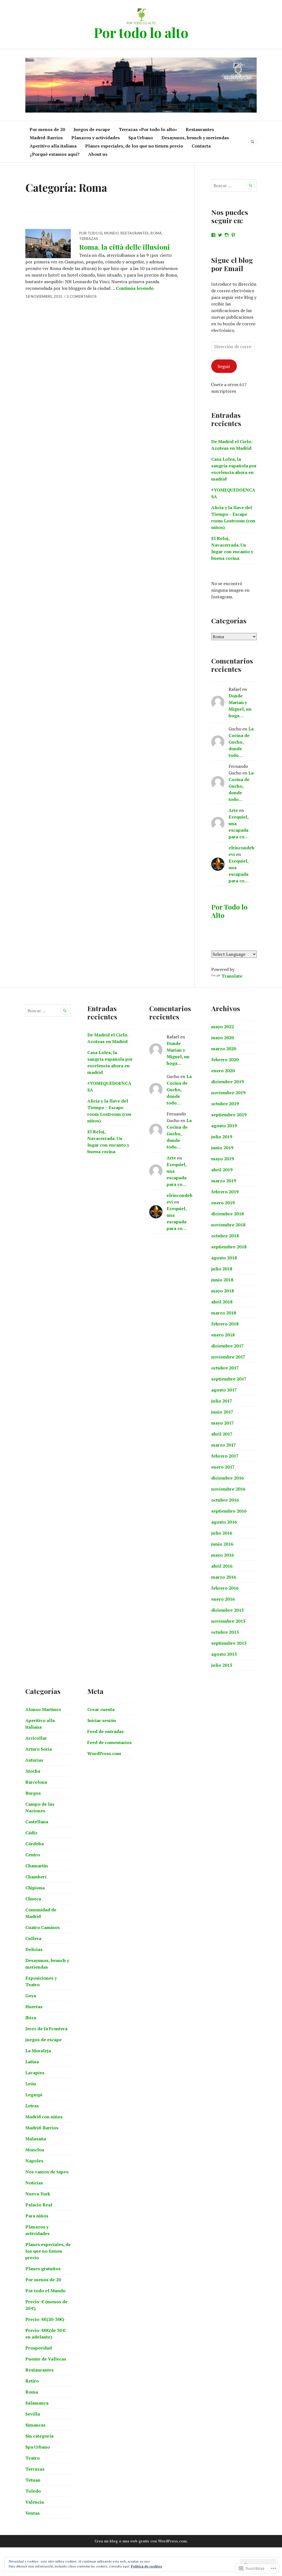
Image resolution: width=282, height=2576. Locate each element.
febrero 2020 (225, 1060)
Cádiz (31, 1833)
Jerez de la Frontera (46, 2029)
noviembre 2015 (228, 1621)
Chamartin (37, 1866)
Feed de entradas (105, 1731)
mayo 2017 (223, 1423)
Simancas (35, 2425)
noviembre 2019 (228, 1093)
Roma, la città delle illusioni (124, 247)
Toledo (33, 2491)
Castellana (37, 1822)
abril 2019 (222, 1170)
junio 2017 (222, 1412)
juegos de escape (44, 2040)
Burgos (33, 1793)
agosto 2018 (224, 1258)
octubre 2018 (225, 1236)
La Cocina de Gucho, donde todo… (241, 742)
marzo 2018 (224, 1313)
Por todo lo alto (141, 32)
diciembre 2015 (227, 1610)
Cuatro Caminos (43, 1927)
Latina (32, 2062)
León (31, 2084)
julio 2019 (222, 1137)
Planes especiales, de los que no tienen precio (134, 146)
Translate (232, 976)
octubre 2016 (225, 1500)
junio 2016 (222, 1544)
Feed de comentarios (109, 1742)
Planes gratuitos (43, 2269)
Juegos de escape (92, 129)
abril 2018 (222, 1302)
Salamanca (37, 2403)
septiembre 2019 (229, 1115)
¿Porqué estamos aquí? (55, 154)
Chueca (33, 1899)
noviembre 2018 (228, 1225)
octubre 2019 (225, 1104)
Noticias (34, 2183)
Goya (31, 1996)
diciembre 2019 (227, 1082)
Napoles (34, 2161)
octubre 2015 (225, 1632)
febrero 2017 (225, 1456)
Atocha (33, 1771)
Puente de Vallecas (46, 2359)
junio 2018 (222, 1280)
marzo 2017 (224, 1445)
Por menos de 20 (47, 129)
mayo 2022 (223, 1027)
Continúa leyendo (135, 288)
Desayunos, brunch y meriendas (195, 138)
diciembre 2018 (227, 1214)
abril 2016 (222, 1566)
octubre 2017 (225, 1368)
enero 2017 (223, 1467)
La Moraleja (38, 2051)
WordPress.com (104, 1753)
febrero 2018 (225, 1324)
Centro (33, 1855)
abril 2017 (222, 1434)
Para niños (37, 2216)
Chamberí (36, 1877)
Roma (156, 233)
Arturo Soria (39, 1749)
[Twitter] (220, 235)
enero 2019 (223, 1203)
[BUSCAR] (253, 142)
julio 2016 (222, 1533)
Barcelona (36, 1782)
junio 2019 (222, 1148)
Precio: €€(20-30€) (45, 2319)
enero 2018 (223, 1335)
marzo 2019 (224, 1181)
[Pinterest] (233, 235)
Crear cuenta (101, 1709)
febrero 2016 (225, 1588)
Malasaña (36, 2139)
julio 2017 (222, 1401)
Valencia (35, 2502)
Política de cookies (146, 2566)
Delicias (34, 1949)
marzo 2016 (224, 1577)
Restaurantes (200, 129)
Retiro (32, 2381)
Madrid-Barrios (46, 138)
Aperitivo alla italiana (53, 146)
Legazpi (34, 2095)
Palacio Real (39, 2205)
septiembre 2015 (229, 1643)
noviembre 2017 (228, 1357)
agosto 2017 (224, 1390)
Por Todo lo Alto (229, 911)
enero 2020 (223, 1071)
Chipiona (35, 1888)
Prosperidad (39, 2348)
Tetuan (33, 2480)
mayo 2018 (223, 1291)
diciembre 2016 (227, 1478)
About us (98, 154)
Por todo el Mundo (99, 233)
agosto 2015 (224, 1654)
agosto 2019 (224, 1126)
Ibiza (31, 2018)
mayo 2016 (223, 1555)
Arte (233, 810)
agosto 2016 (224, 1522)
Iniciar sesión (102, 1720)
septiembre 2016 (229, 1511)
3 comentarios (82, 296)
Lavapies (35, 2073)
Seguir (224, 366)
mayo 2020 (223, 1038)
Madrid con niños (44, 2117)
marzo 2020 (224, 1049)
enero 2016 (223, 1599)
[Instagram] (227, 235)
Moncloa (35, 2150)
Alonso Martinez (43, 1709)
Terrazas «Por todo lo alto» (148, 129)
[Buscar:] (234, 185)
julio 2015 (222, 1665)
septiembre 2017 (229, 1379)
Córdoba (35, 1844)
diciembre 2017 (227, 1346)
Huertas (34, 2007)
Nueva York (38, 2194)
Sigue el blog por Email (232, 264)
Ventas (32, 2513)
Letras (32, 2106)
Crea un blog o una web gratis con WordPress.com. (141, 2541)
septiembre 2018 (229, 1247)
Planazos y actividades (96, 138)
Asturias (34, 1760)
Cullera (33, 1938)
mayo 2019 (223, 1159)
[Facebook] (213, 235)
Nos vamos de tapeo (47, 2172)
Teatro (32, 2458)
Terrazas (89, 239)
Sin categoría (39, 2436)
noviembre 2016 (228, 1489)
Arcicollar (36, 1738)
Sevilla (33, 2414)
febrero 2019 (225, 1192)
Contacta (201, 146)
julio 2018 (222, 1269)
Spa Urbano (141, 138)
